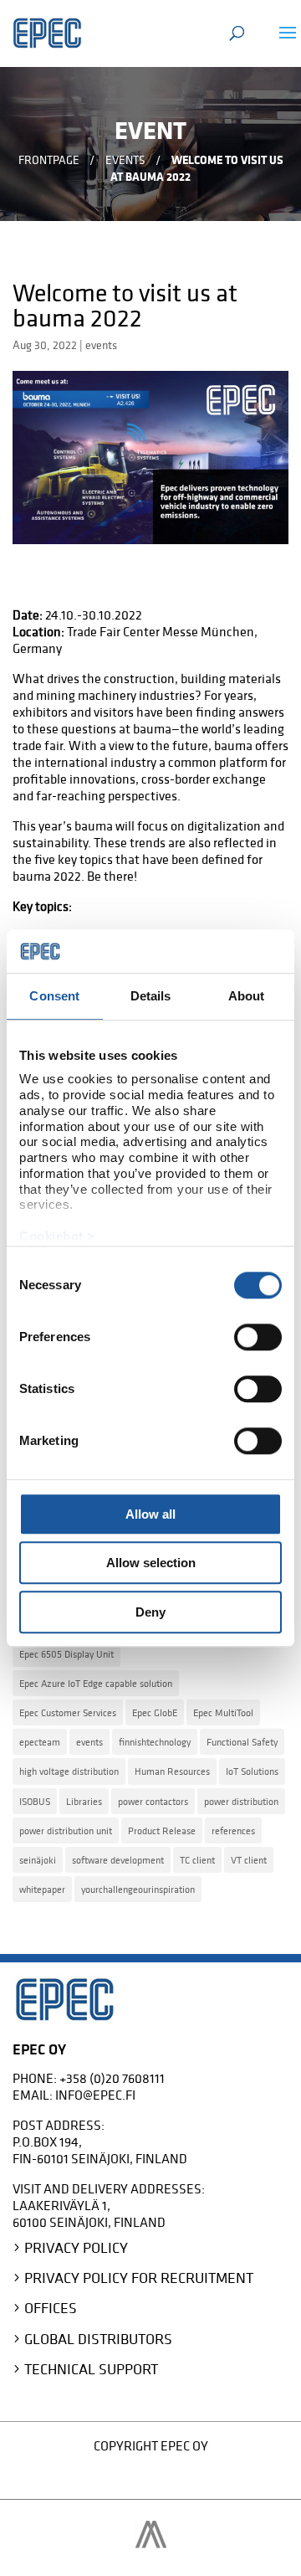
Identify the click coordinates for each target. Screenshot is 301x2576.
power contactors (153, 1801)
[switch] (258, 1337)
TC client (197, 1860)
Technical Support (91, 2369)
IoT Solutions (252, 1771)
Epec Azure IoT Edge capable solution (96, 1683)
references (233, 1830)
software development (118, 1860)
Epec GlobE (155, 1712)
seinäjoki (38, 1860)
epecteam (40, 1742)
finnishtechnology (155, 1742)
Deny (150, 1612)
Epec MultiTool (223, 1712)
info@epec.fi (95, 2095)
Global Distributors (98, 2339)
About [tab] (247, 996)
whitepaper (42, 1889)
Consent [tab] (54, 996)
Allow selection (151, 1563)
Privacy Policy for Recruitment (139, 2278)
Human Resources (172, 1771)
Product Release (162, 1830)
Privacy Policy (76, 2247)
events (101, 345)
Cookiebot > (57, 1236)
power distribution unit (66, 1830)
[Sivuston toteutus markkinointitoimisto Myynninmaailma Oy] (151, 2543)
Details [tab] (151, 996)
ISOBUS (35, 1801)
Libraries (84, 1801)
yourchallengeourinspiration (138, 1889)
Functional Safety (242, 1742)
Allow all (150, 1514)
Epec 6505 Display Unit (66, 1654)
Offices (51, 2308)
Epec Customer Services (68, 1712)
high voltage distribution (69, 1771)
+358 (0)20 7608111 (112, 2078)
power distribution (241, 1801)
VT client (249, 1860)
